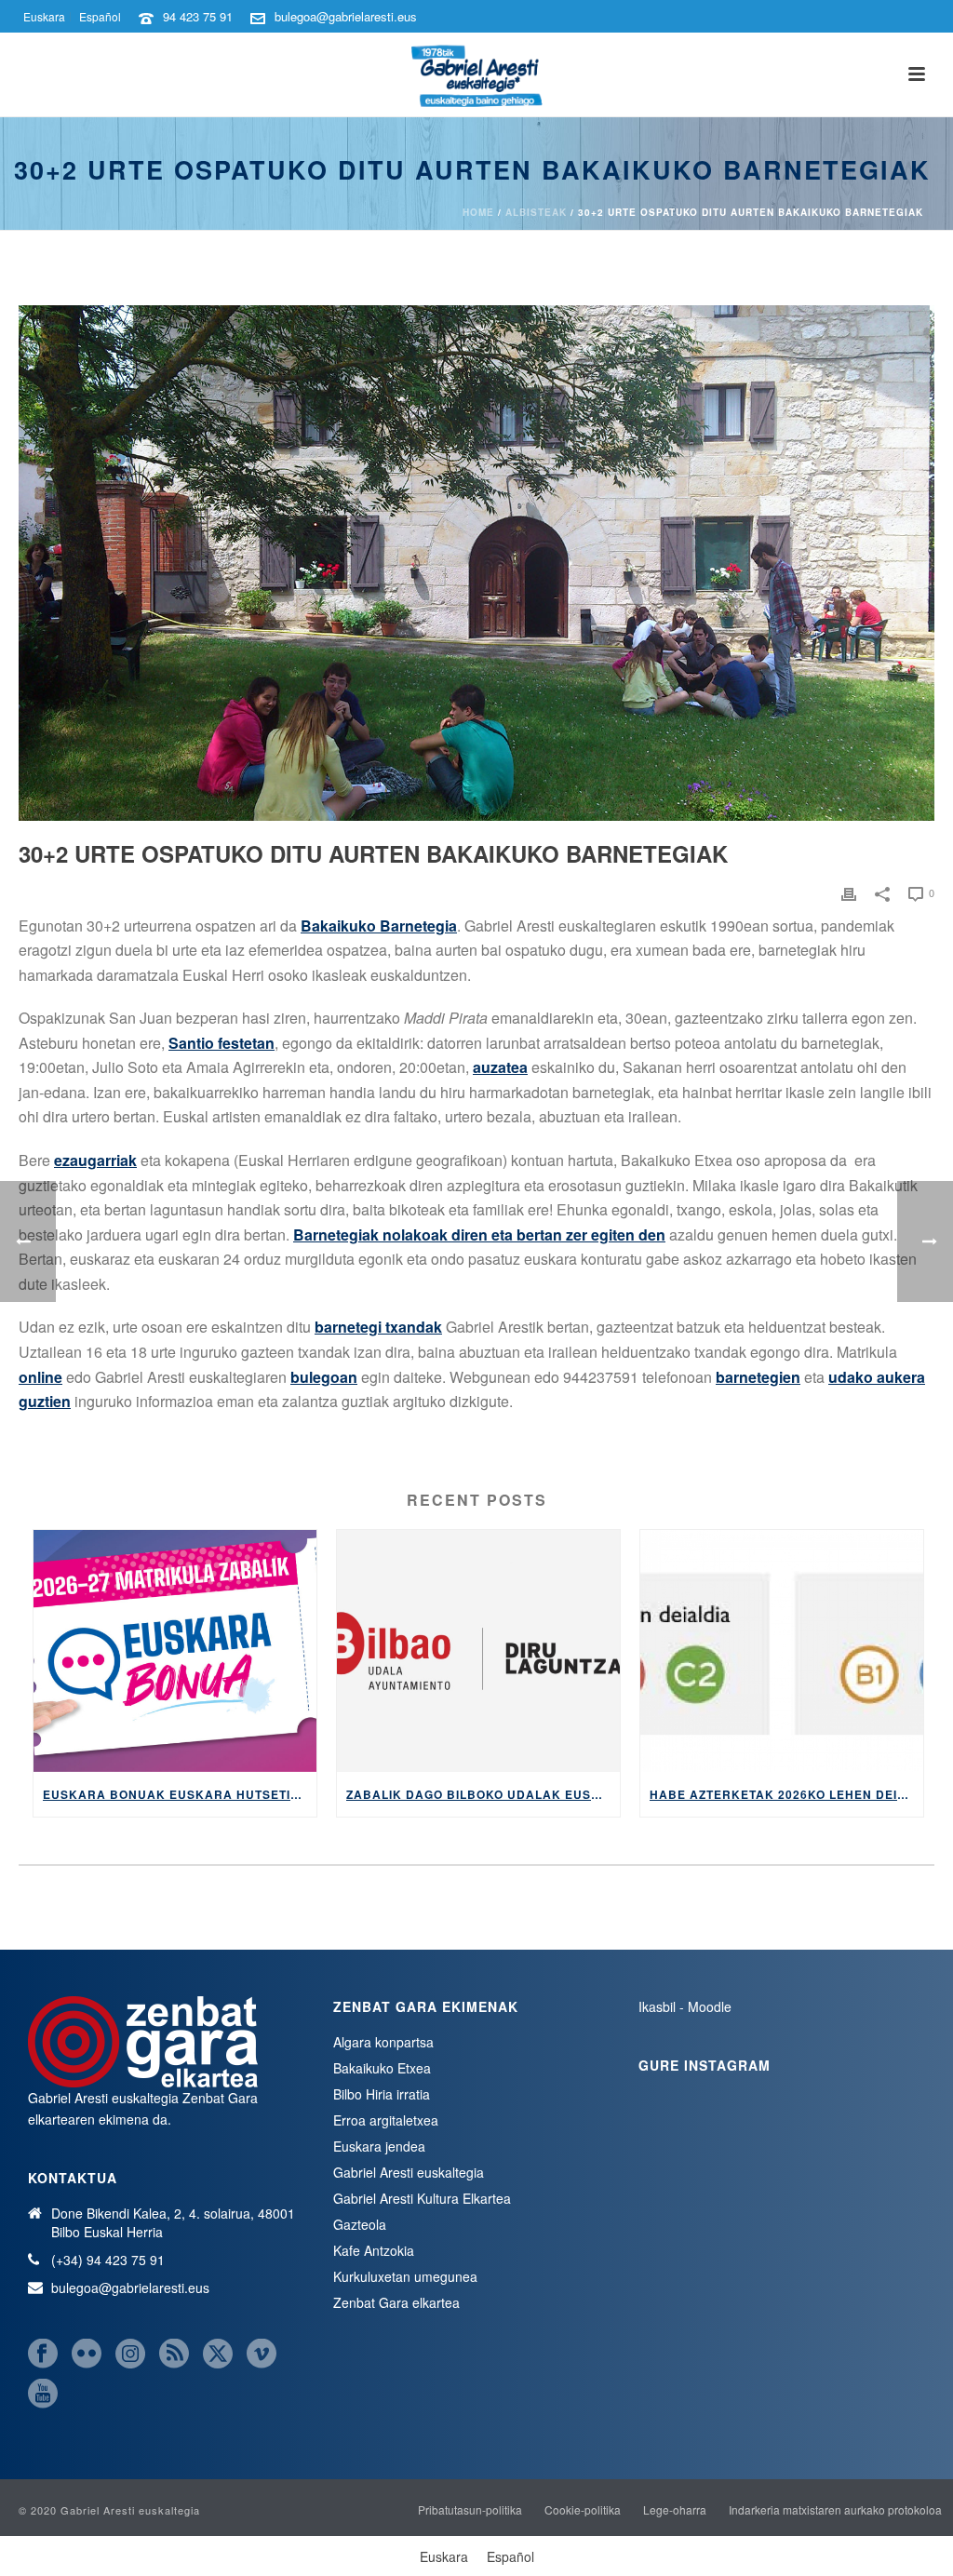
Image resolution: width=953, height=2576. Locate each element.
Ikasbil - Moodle (685, 2006)
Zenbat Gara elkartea (396, 2302)
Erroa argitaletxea (386, 2120)
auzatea (500, 1067)
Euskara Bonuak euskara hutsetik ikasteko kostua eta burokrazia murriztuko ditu (180, 1794)
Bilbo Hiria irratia (382, 2094)
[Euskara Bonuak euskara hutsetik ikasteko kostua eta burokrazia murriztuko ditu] (175, 1651)
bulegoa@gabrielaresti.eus (346, 16)
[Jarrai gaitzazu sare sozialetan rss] (174, 2354)
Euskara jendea (379, 2146)
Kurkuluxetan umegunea (405, 2276)
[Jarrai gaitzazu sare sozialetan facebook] (43, 2354)
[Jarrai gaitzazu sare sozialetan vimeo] (262, 2354)
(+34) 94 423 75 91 (108, 2260)
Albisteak (536, 212)
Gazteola (360, 2224)
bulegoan (324, 1377)
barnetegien (758, 1377)
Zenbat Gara (220, 2098)
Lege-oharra (675, 2510)
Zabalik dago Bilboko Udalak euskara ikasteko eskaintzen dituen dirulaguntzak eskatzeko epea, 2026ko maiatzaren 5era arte (483, 1794)
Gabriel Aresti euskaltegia (409, 2172)
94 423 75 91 (198, 16)
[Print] (849, 892)
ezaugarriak (95, 1160)
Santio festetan (221, 1043)
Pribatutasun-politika (470, 2510)
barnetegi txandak (378, 1327)
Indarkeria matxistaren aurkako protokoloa (835, 2510)
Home (478, 212)
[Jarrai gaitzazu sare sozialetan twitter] (218, 2354)
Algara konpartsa (383, 2042)
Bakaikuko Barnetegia (379, 926)
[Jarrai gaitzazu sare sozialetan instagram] (130, 2354)
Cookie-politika (583, 2510)
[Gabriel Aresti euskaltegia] (476, 74)
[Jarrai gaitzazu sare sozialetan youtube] (43, 2394)
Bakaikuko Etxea (382, 2068)
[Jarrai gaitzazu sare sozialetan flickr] (87, 2354)
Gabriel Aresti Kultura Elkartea (422, 2198)
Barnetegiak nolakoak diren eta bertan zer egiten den (479, 1234)
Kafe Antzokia (374, 2250)
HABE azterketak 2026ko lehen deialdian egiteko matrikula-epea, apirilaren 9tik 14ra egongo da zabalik (786, 1794)
